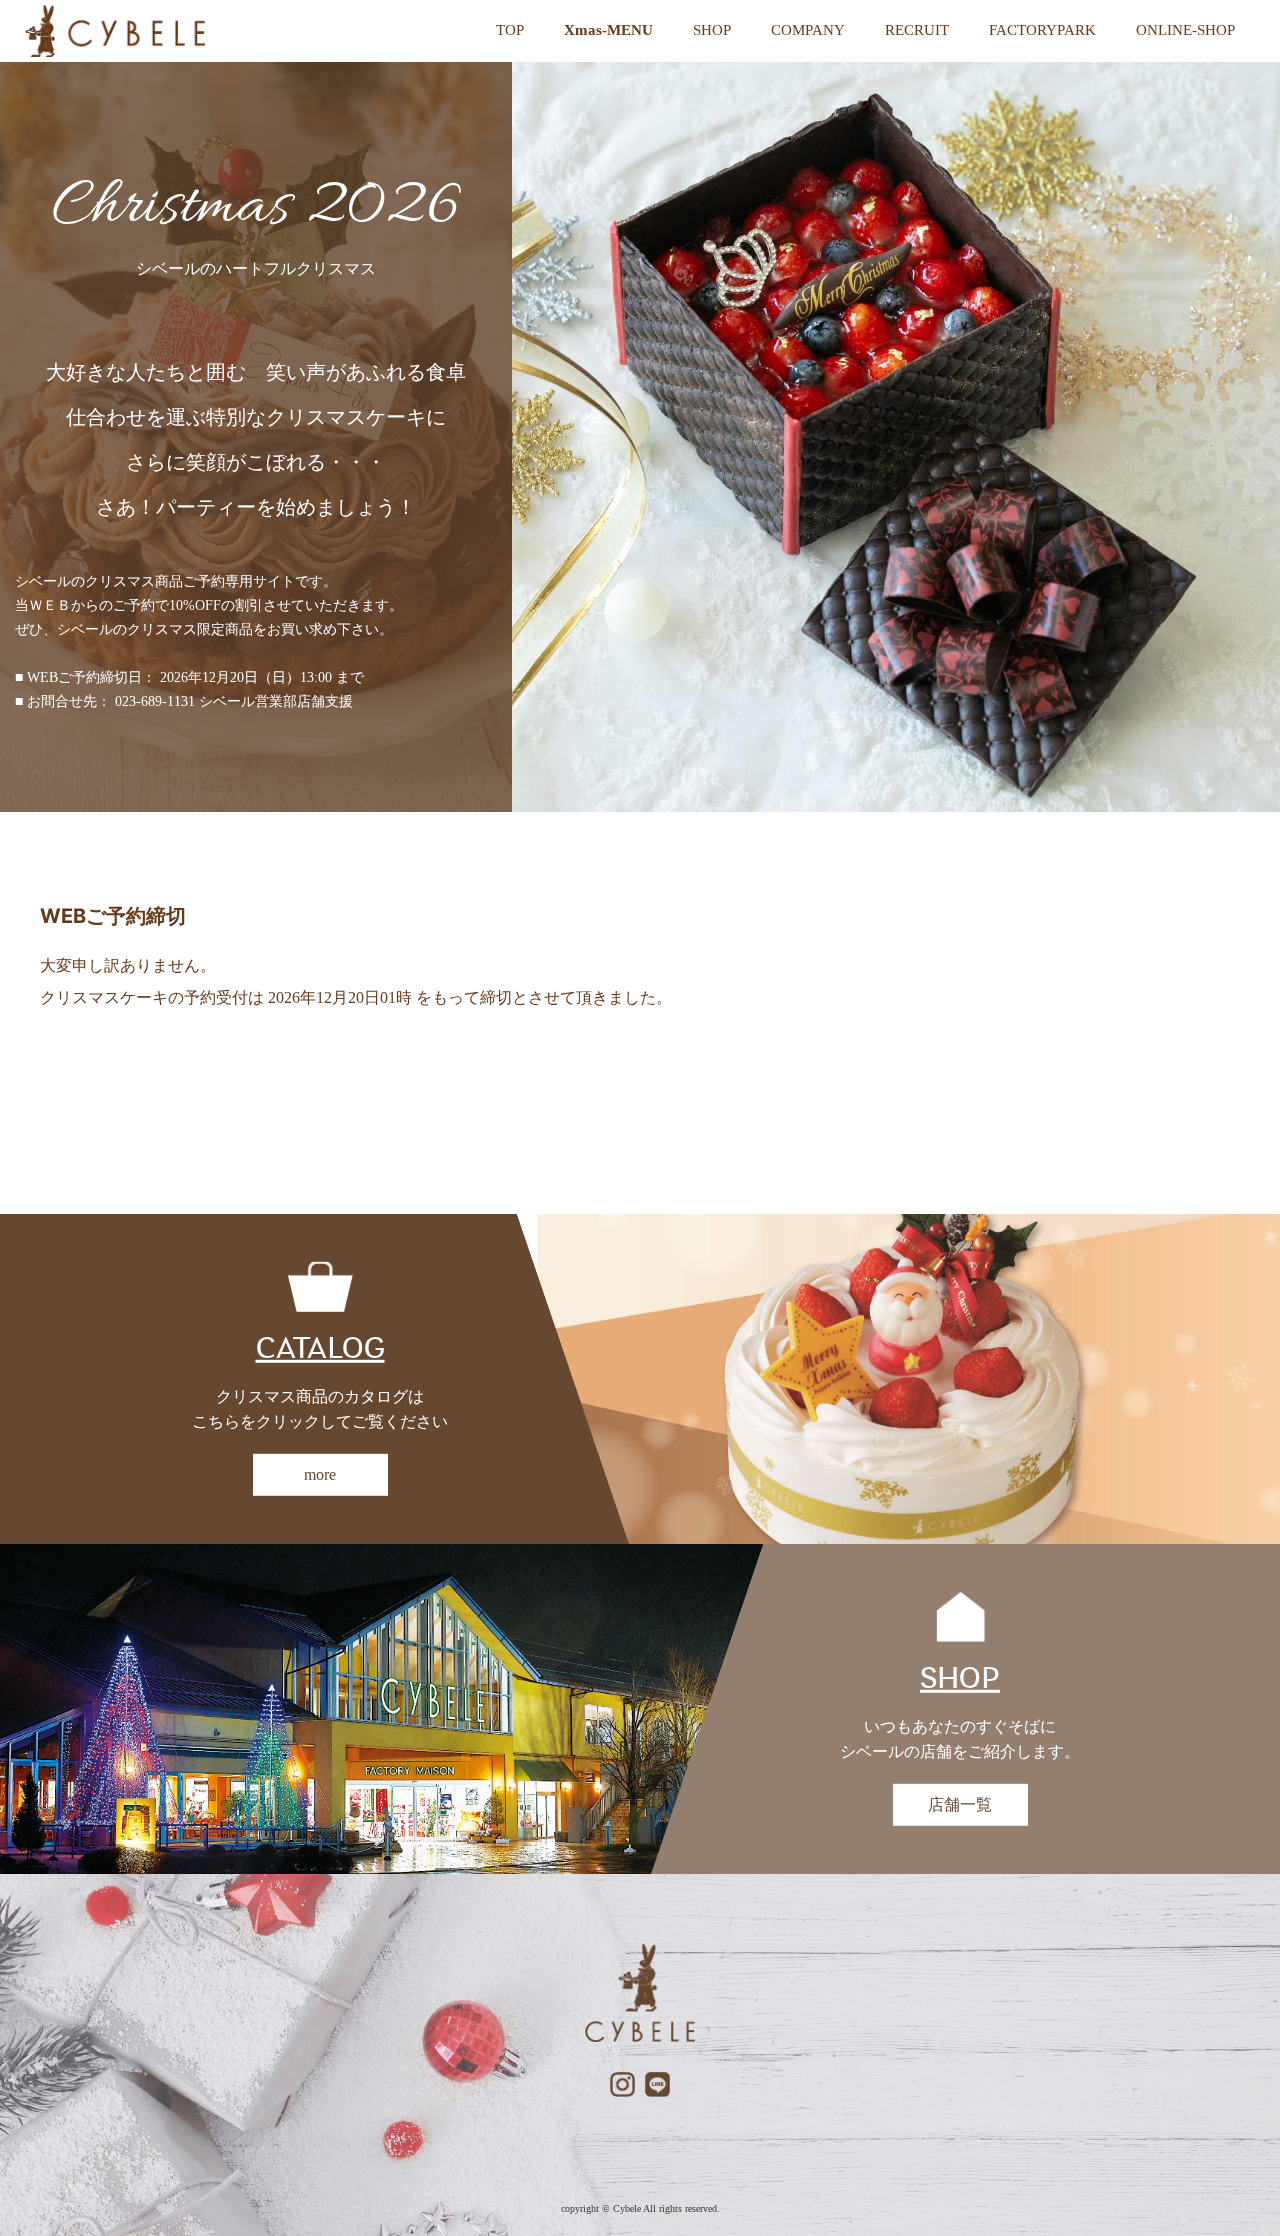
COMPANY (808, 30)
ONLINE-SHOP (1185, 30)
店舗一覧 (960, 1804)
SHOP (712, 30)
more (320, 1474)
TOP (510, 30)
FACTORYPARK (1042, 30)
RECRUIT (917, 30)
